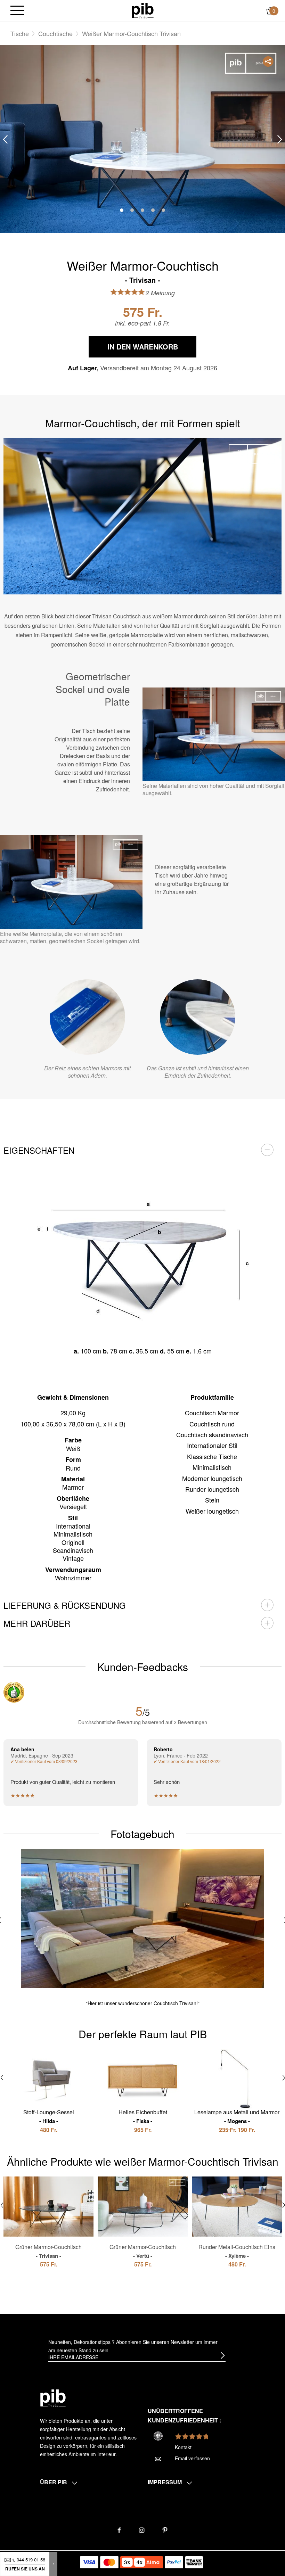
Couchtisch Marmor (212, 1413)
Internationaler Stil (212, 1445)
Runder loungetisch (212, 1489)
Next (280, 139)
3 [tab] (142, 210)
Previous (5, 139)
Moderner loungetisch (212, 1478)
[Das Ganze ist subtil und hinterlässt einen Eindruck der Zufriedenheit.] (198, 1017)
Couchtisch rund (212, 1424)
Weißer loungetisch (212, 1511)
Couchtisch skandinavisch (212, 1434)
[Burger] (17, 11)
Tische (20, 33)
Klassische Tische (212, 1456)
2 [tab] (132, 210)
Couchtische (55, 33)
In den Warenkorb (143, 347)
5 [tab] (163, 210)
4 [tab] (153, 210)
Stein (212, 1500)
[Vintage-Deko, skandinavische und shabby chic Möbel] (143, 10)
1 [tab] (122, 210)
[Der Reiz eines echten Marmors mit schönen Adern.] (87, 1017)
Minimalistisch (212, 1467)
